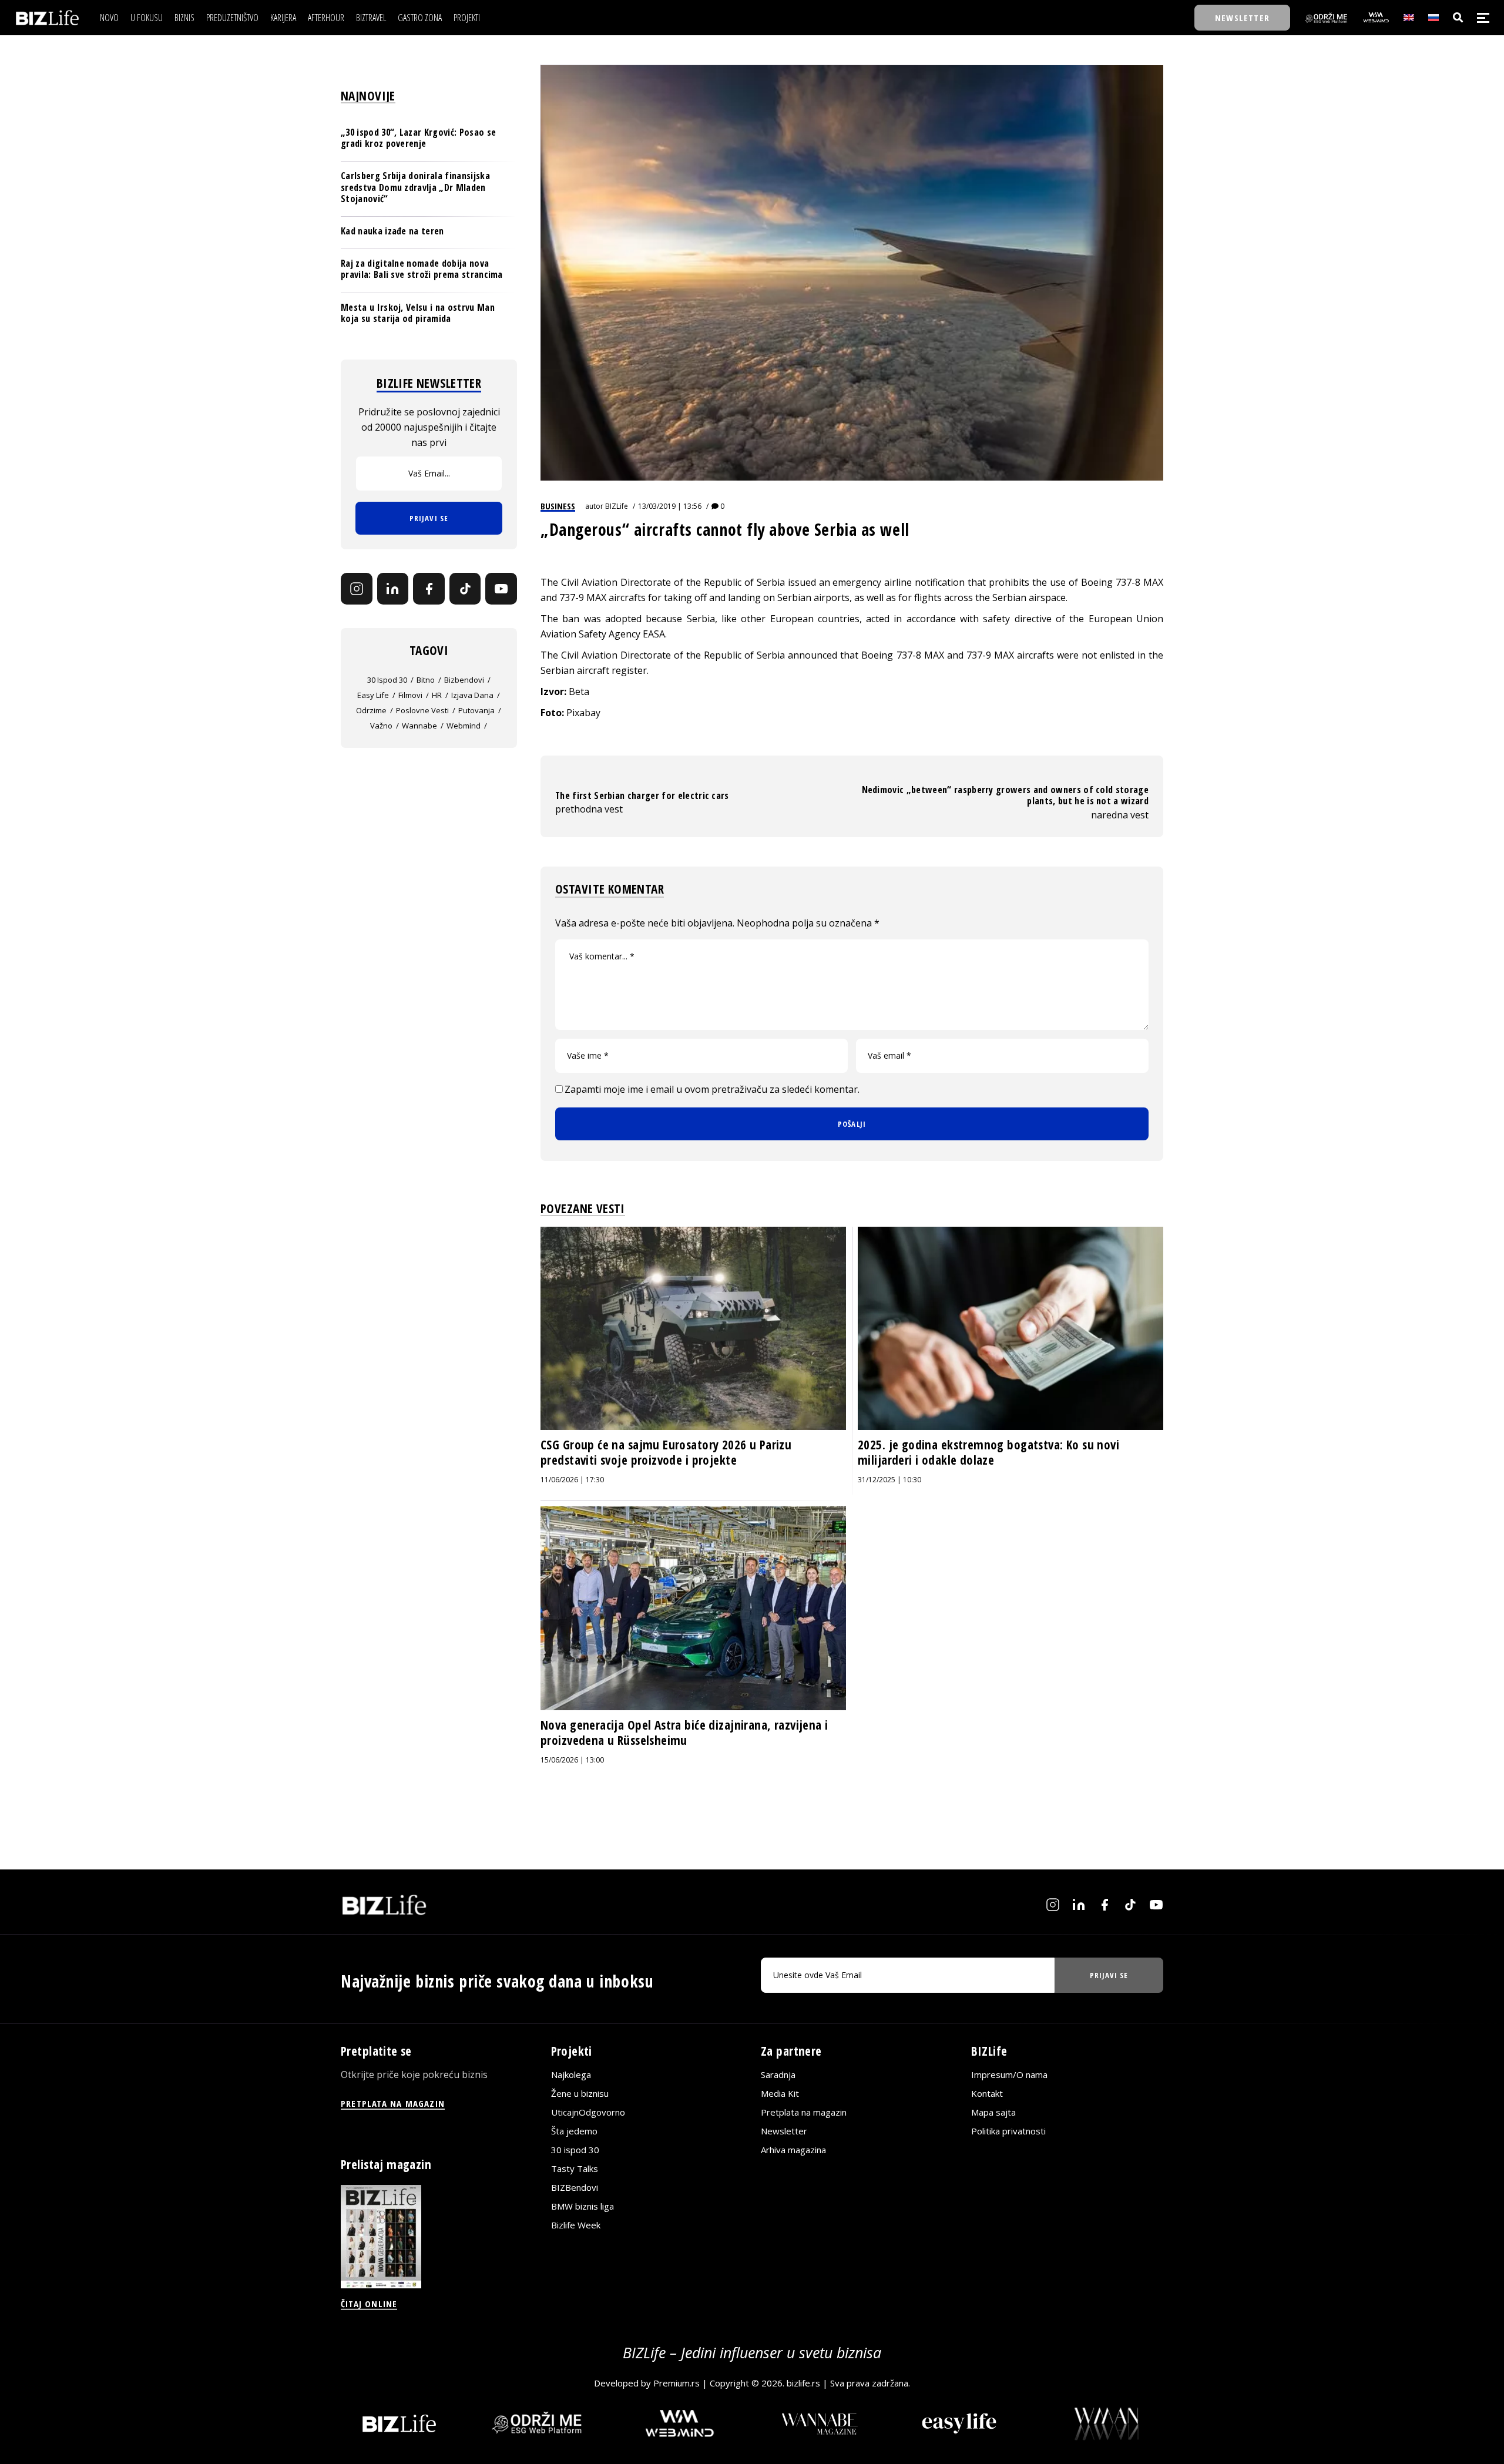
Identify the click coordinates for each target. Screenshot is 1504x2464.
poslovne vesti (422, 710)
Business (558, 506)
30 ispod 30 (387, 680)
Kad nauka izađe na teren (392, 231)
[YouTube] (501, 589)
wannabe (419, 726)
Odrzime (371, 710)
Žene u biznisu (580, 2094)
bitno (426, 680)
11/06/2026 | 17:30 (572, 1480)
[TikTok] (465, 589)
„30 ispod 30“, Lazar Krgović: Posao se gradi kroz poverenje (418, 138)
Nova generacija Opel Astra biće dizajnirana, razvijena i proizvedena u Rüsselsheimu (684, 1733)
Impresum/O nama (1009, 2075)
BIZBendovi (575, 2188)
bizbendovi (464, 680)
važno (381, 726)
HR (437, 695)
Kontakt (987, 2094)
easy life (373, 695)
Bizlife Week (576, 2225)
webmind (464, 726)
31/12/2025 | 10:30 (889, 1480)
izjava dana (472, 695)
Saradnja (778, 2075)
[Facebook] (429, 589)
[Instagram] (357, 589)
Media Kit (780, 2094)
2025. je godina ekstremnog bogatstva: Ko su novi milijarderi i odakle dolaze (988, 1452)
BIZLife (617, 506)
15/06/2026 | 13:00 (572, 1760)
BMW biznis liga (583, 2207)
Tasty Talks (575, 2169)
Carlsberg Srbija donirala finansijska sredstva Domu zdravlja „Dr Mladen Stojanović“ (415, 187)
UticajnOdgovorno (588, 2113)
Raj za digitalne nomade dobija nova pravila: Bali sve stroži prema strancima (422, 269)
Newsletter (784, 2131)
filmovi (410, 695)
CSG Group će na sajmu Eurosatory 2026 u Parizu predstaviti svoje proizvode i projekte (666, 1452)
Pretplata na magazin (804, 2113)
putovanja (476, 710)
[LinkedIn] (393, 589)
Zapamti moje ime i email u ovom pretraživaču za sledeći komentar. (712, 1089)
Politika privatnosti (1008, 2131)
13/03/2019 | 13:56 (670, 506)
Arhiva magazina (793, 2150)
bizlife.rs (803, 2384)
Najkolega (571, 2075)
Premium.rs (677, 2384)
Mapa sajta (993, 2113)
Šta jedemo (574, 2131)
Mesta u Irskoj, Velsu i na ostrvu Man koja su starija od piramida (418, 313)
